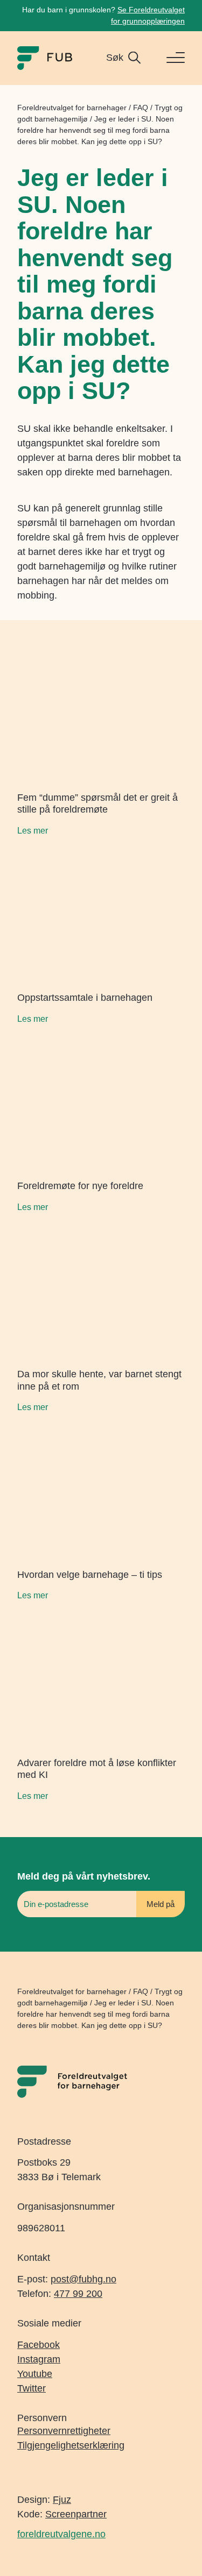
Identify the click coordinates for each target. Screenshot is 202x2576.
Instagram (39, 2359)
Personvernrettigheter (64, 2431)
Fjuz (62, 2500)
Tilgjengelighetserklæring (71, 2445)
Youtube (35, 2374)
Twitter (32, 2388)
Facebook (39, 2345)
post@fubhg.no (83, 2279)
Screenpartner (76, 2514)
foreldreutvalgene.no (61, 2534)
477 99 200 (78, 2294)
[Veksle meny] (171, 58)
